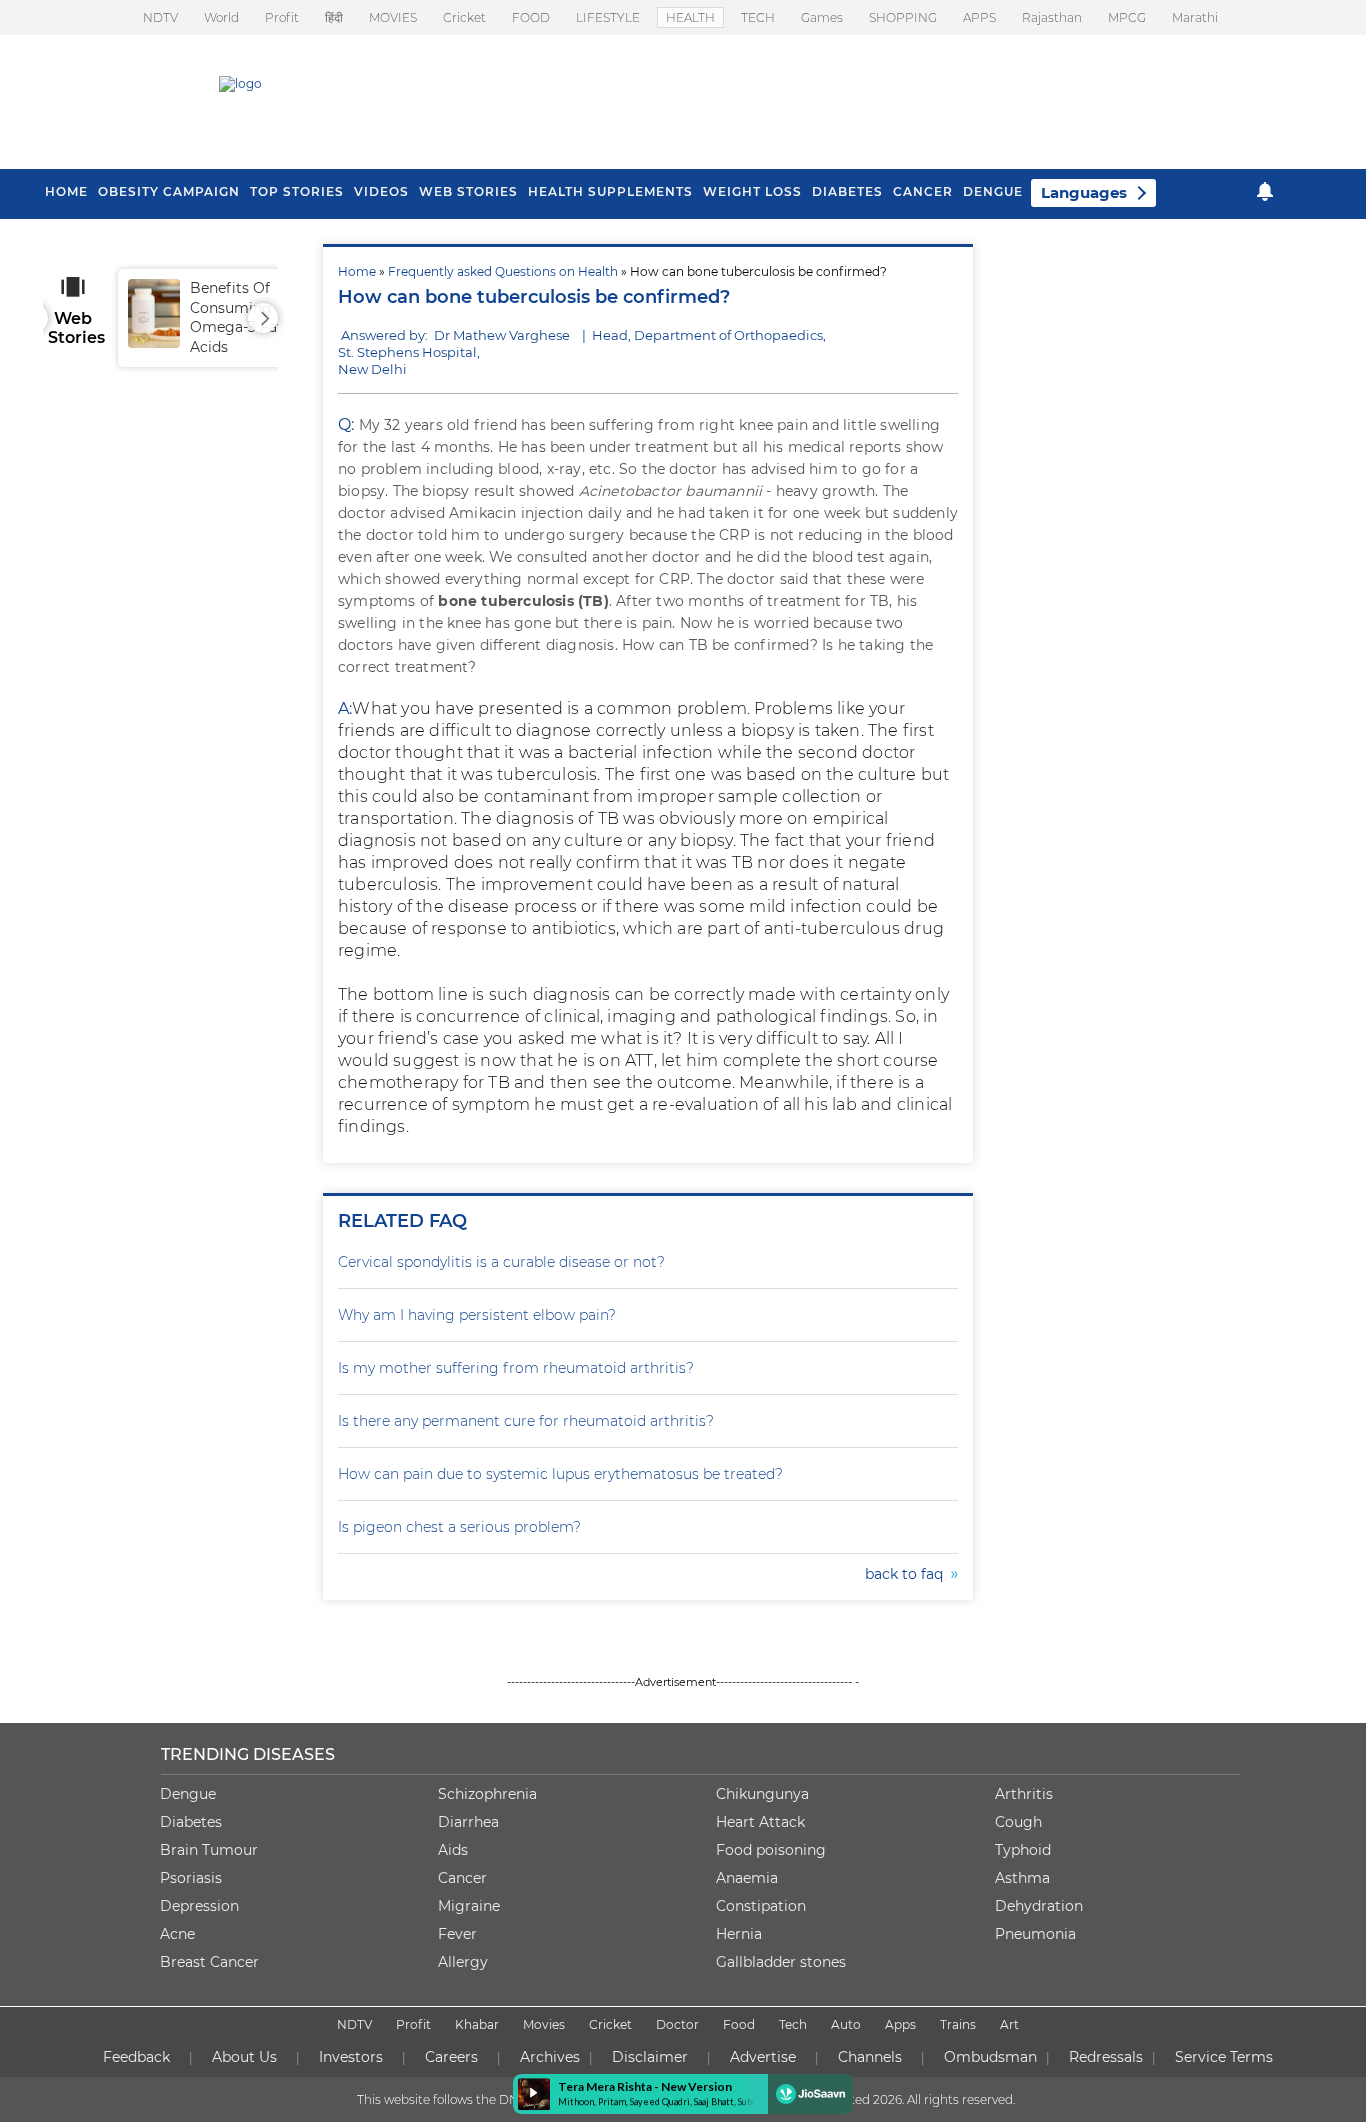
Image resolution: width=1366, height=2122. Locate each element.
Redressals (1106, 2057)
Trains (958, 2024)
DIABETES (847, 191)
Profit (282, 17)
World (221, 17)
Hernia (739, 1934)
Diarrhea (468, 1822)
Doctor (677, 2024)
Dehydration (1039, 1906)
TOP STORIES (297, 191)
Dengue (993, 191)
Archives (550, 2057)
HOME (66, 191)
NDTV (160, 17)
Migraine (469, 1906)
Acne (177, 1934)
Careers (451, 2057)
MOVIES (393, 17)
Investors (351, 2057)
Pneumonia (1035, 1934)
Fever (457, 1934)
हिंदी (334, 17)
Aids (453, 1850)
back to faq (908, 1574)
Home (357, 271)
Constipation (761, 1906)
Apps (900, 2024)
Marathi (1195, 17)
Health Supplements (610, 191)
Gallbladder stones (781, 1962)
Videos (381, 191)
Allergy (463, 1962)
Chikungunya (762, 1794)
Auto (846, 2024)
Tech (793, 2024)
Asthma (1022, 1878)
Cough (1018, 1822)
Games (822, 17)
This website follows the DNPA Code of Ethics (490, 2099)
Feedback (136, 2057)
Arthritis (1024, 1794)
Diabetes (191, 1822)
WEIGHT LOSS (752, 191)
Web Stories (468, 191)
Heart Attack (760, 1822)
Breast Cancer (209, 1962)
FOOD (531, 17)
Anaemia (747, 1878)
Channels (870, 2057)
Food (739, 2024)
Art (1009, 2024)
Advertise (763, 2057)
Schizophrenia (487, 1794)
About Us (244, 2057)
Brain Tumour (209, 1850)
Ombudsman (990, 2057)
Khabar (477, 2024)
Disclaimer (650, 2057)
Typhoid (1023, 1850)
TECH (758, 17)
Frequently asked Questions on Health (503, 271)
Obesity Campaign (169, 191)
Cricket (464, 17)
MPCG (1127, 17)
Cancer (923, 191)
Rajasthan (1052, 17)
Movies (544, 2024)
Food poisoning (771, 1850)
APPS (979, 17)
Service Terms (1224, 2057)
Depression (199, 1906)
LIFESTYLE (608, 17)
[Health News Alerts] (1265, 191)
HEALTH (690, 17)
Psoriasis (191, 1878)
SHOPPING (903, 17)
